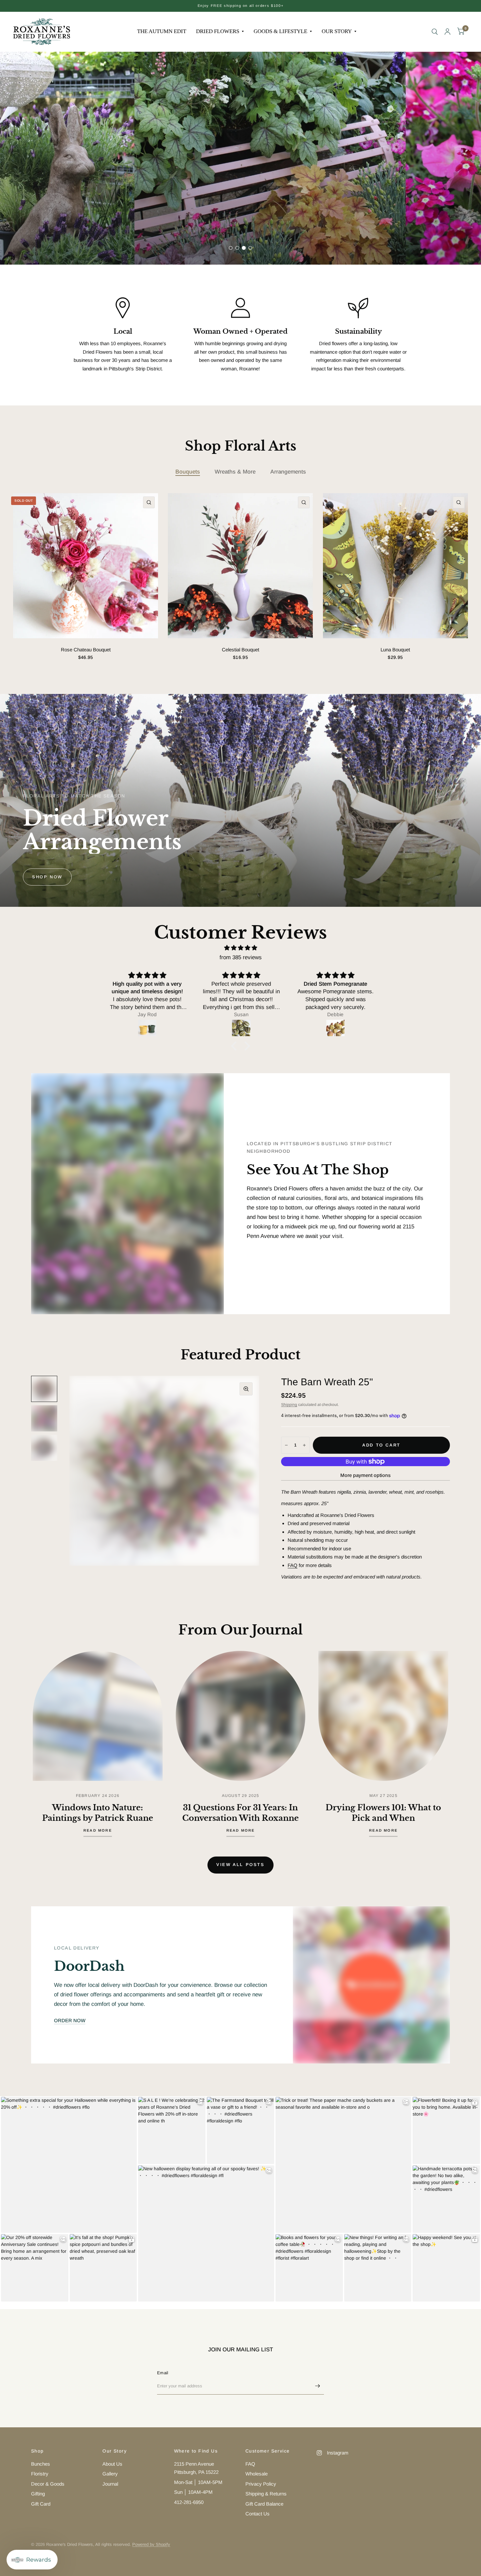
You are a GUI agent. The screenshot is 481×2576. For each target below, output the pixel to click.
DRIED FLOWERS (218, 31)
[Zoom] (246, 1389)
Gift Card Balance (264, 2504)
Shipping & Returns (266, 2494)
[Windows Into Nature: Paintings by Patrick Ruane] (98, 1716)
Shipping (289, 1405)
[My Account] (447, 32)
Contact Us (258, 2514)
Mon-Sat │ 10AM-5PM (198, 2482)
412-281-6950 (189, 2502)
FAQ (293, 1565)
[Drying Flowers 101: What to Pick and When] (383, 1716)
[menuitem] (162, 31)
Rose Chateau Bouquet (86, 650)
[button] (47, 235)
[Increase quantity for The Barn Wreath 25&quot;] (304, 1445)
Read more (98, 1830)
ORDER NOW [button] (70, 2020)
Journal (110, 2484)
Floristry (40, 2474)
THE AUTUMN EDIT (162, 31)
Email (163, 2373)
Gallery (110, 2474)
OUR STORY (337, 31)
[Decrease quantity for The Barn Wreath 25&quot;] (286, 1445)
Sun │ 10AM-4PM (193, 2492)
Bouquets (188, 472)
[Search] (435, 32)
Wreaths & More (235, 472)
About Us (112, 2464)
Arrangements (288, 472)
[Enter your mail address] (317, 2386)
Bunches (41, 2464)
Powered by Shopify (151, 2544)
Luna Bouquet (395, 650)
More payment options (365, 1475)
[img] (240, 948)
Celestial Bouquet (240, 650)
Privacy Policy (261, 2484)
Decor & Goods (48, 2484)
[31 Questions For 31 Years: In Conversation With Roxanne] (241, 1716)
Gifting (38, 2494)
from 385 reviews (241, 957)
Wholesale (257, 2474)
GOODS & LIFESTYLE (280, 31)
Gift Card (41, 2504)
